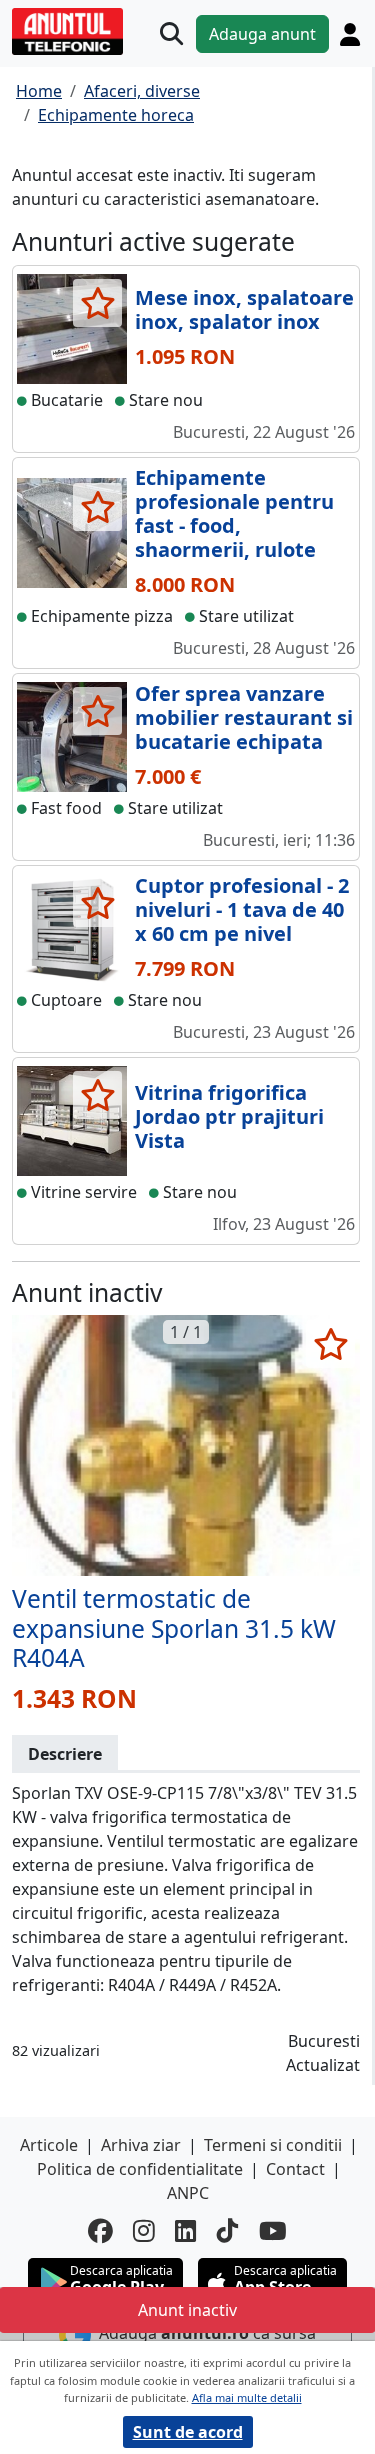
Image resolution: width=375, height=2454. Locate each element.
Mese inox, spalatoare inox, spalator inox (244, 309)
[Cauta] (171, 33)
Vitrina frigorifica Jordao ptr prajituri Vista (229, 1116)
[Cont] (350, 34)
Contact (295, 2169)
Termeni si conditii (273, 2145)
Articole (49, 2145)
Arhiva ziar (141, 2145)
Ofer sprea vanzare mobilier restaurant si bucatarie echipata (244, 717)
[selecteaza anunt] (97, 303)
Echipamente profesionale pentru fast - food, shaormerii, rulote (234, 513)
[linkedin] (186, 2231)
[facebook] (100, 2231)
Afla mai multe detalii (247, 2397)
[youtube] (273, 2231)
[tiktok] (228, 2231)
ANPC (188, 2193)
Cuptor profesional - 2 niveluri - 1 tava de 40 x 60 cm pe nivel (242, 909)
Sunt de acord (188, 2432)
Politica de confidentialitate (140, 2169)
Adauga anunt (262, 34)
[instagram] (144, 2231)
